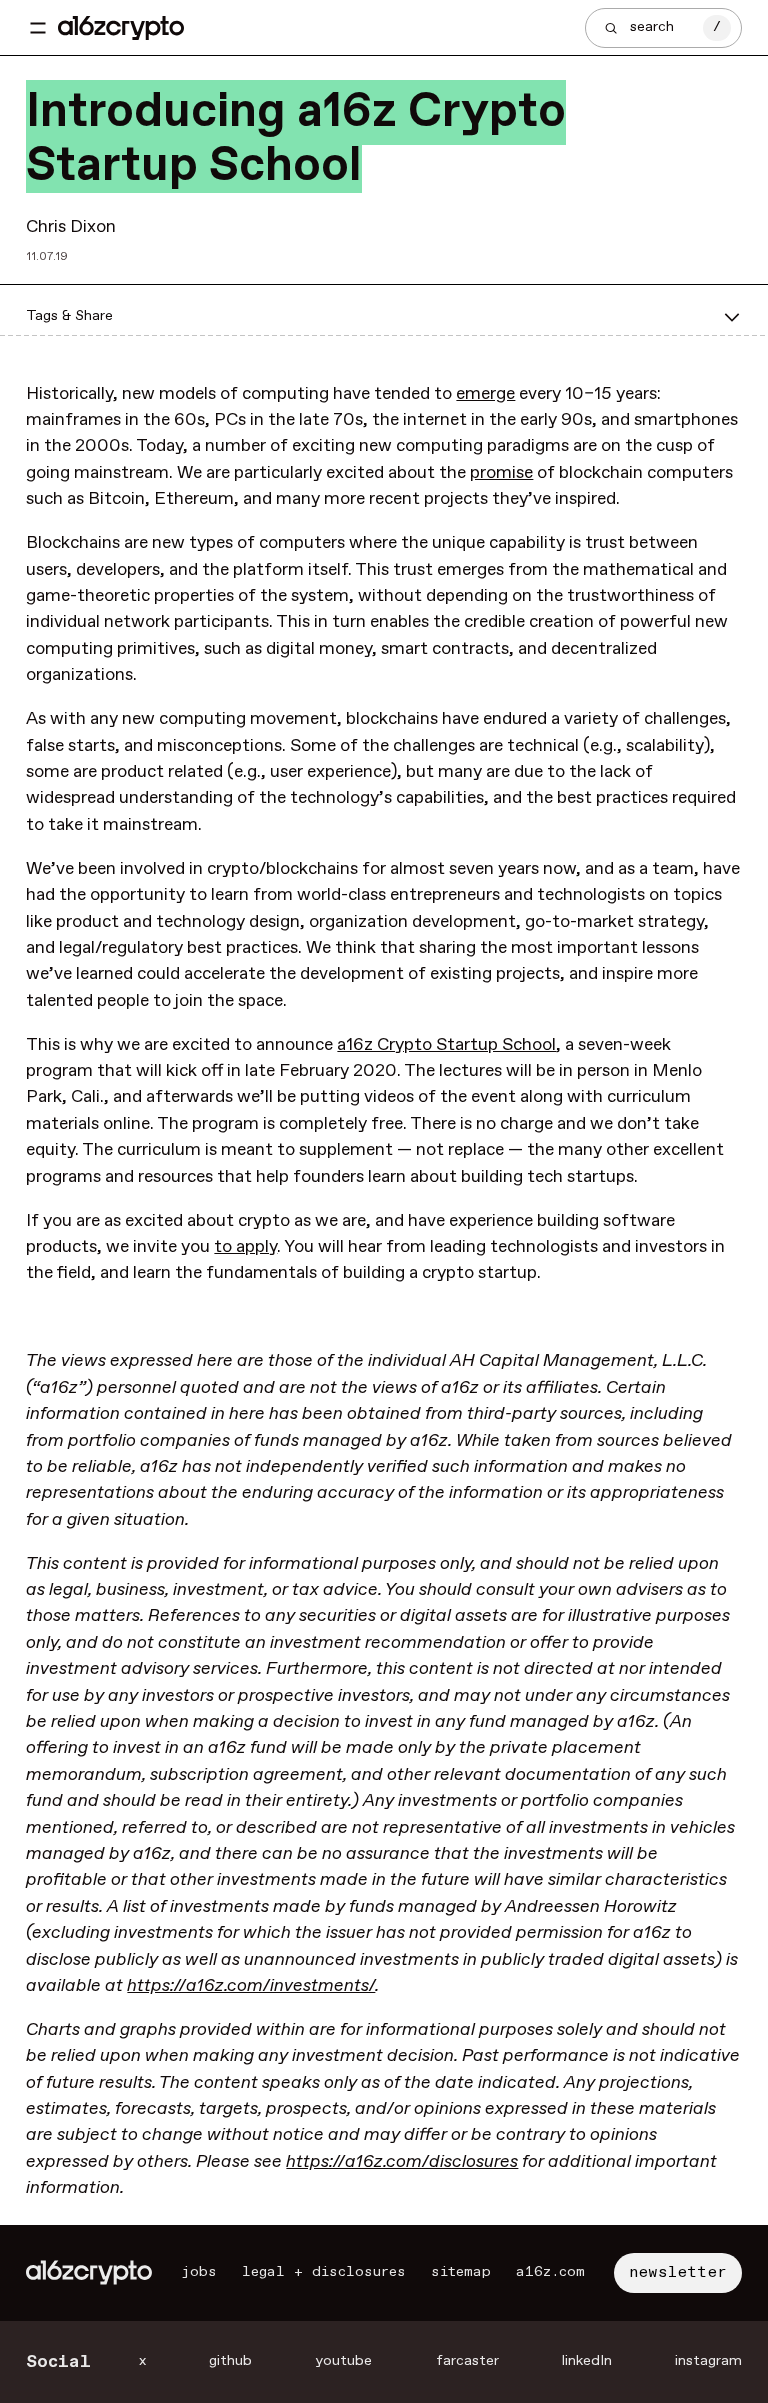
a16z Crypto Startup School (446, 1045)
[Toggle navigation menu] (38, 28)
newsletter (678, 2272)
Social (58, 2362)
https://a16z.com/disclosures (402, 2162)
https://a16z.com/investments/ (251, 1986)
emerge (485, 394)
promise (501, 473)
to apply (245, 1247)
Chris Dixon (71, 227)
